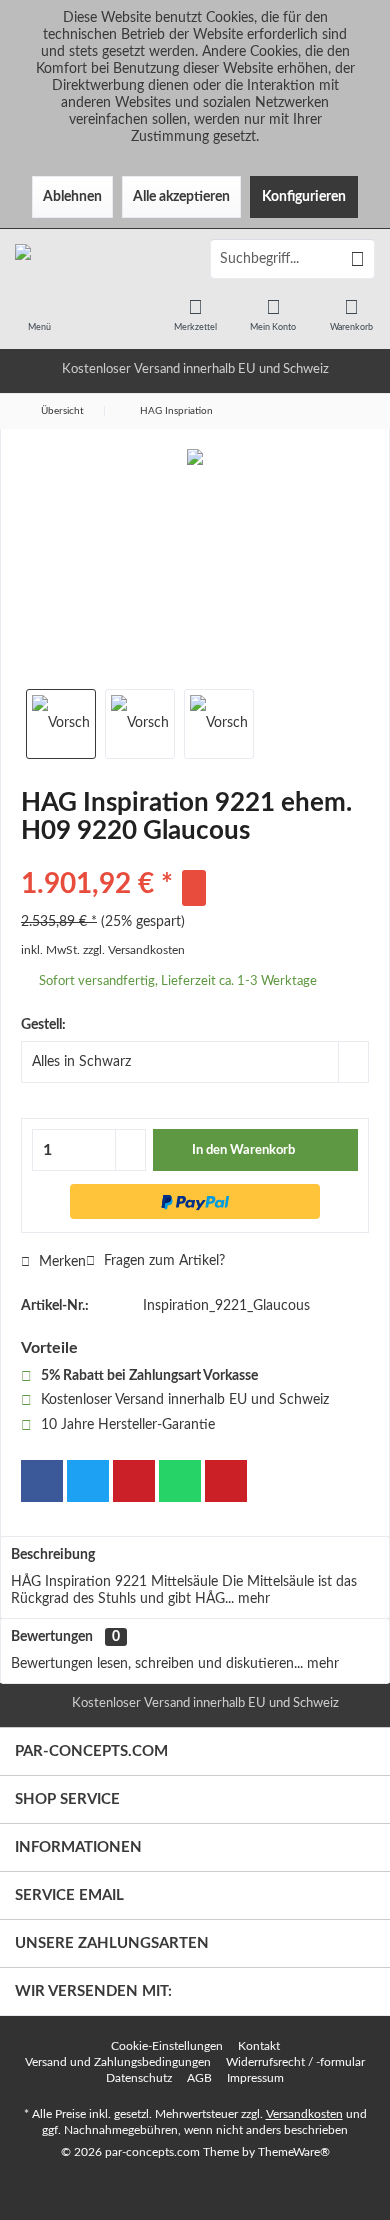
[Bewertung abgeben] (195, 857)
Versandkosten (304, 2114)
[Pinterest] (134, 1481)
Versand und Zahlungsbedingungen (118, 2062)
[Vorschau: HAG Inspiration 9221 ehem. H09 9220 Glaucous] (61, 724)
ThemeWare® (294, 2152)
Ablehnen (72, 197)
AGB (199, 2078)
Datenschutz (139, 2078)
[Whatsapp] (180, 1481)
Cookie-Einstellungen (167, 2046)
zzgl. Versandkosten (134, 950)
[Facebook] (42, 1481)
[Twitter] (88, 1481)
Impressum (255, 2078)
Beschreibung (53, 1555)
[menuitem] (39, 314)
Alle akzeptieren (181, 197)
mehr (252, 1599)
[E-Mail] (226, 1481)
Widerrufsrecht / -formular (295, 2062)
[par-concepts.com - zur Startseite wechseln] (97, 259)
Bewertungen (52, 1637)
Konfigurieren (304, 197)
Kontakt (259, 2046)
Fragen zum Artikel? (162, 1261)
